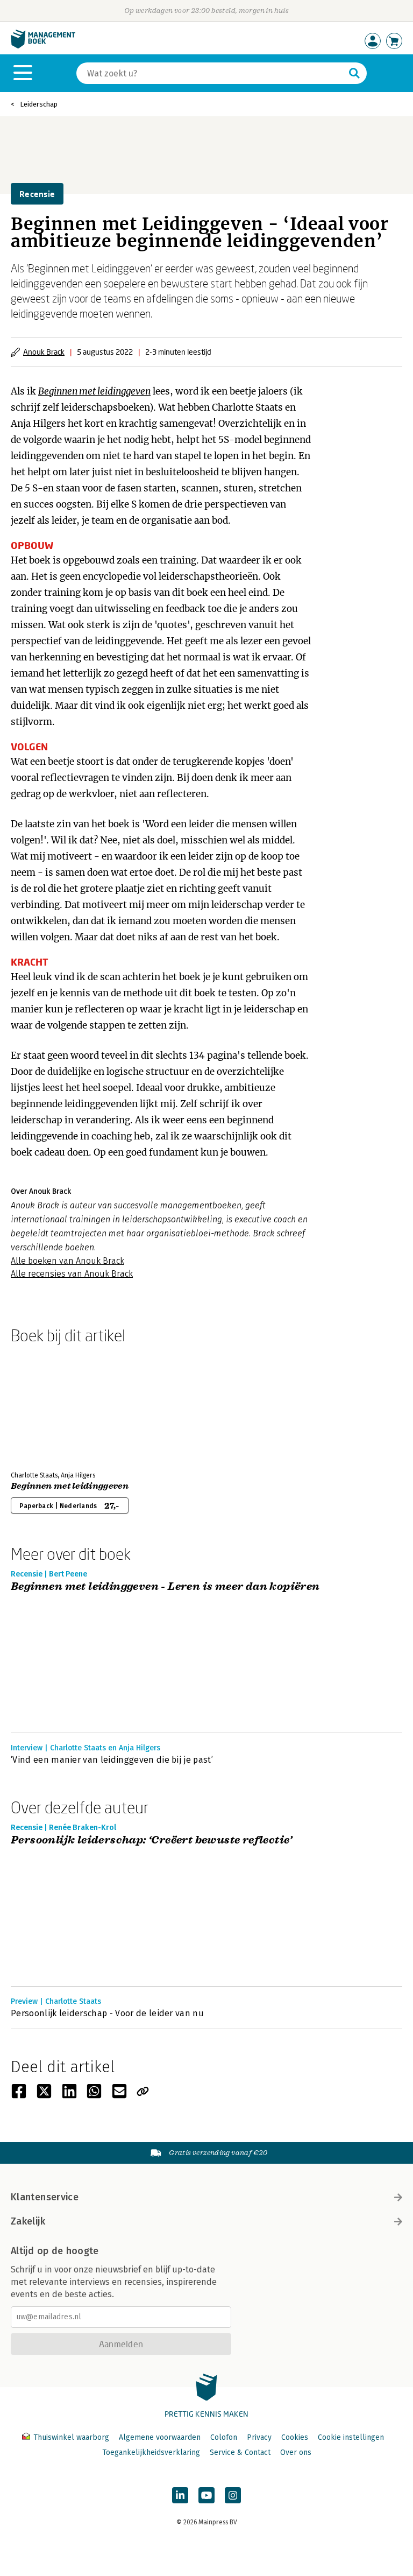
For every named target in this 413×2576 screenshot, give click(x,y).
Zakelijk (28, 2221)
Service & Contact (240, 2452)
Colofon (224, 2437)
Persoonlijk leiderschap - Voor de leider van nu (107, 2013)
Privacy (259, 2437)
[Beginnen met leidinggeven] (48, 1405)
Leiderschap (39, 104)
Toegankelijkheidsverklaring (151, 2452)
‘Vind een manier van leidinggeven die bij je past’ (112, 1760)
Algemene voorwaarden (160, 2437)
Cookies (295, 2437)
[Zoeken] (354, 73)
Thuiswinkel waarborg (71, 2437)
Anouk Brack (44, 352)
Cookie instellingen (351, 2437)
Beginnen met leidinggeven (94, 391)
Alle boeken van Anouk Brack (67, 1261)
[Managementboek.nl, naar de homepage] (43, 46)
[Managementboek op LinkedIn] (180, 2495)
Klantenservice (45, 2197)
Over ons (296, 2452)
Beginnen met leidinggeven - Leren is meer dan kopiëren (165, 1587)
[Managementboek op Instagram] (233, 2495)
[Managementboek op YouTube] (206, 2495)
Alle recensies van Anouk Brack (72, 1274)
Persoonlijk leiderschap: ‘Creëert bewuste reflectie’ (152, 1840)
